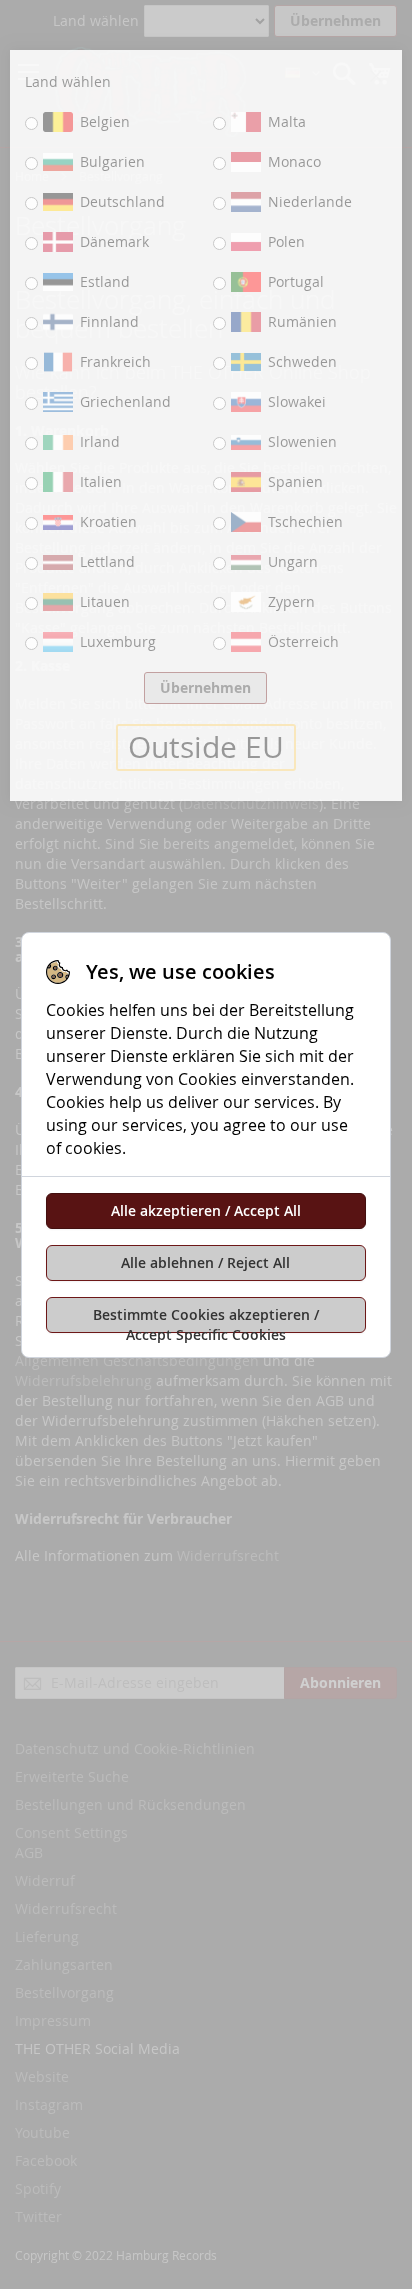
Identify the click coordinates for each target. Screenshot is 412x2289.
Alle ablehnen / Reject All (205, 1262)
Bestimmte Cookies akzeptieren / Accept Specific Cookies (206, 1319)
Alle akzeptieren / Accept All (206, 1210)
